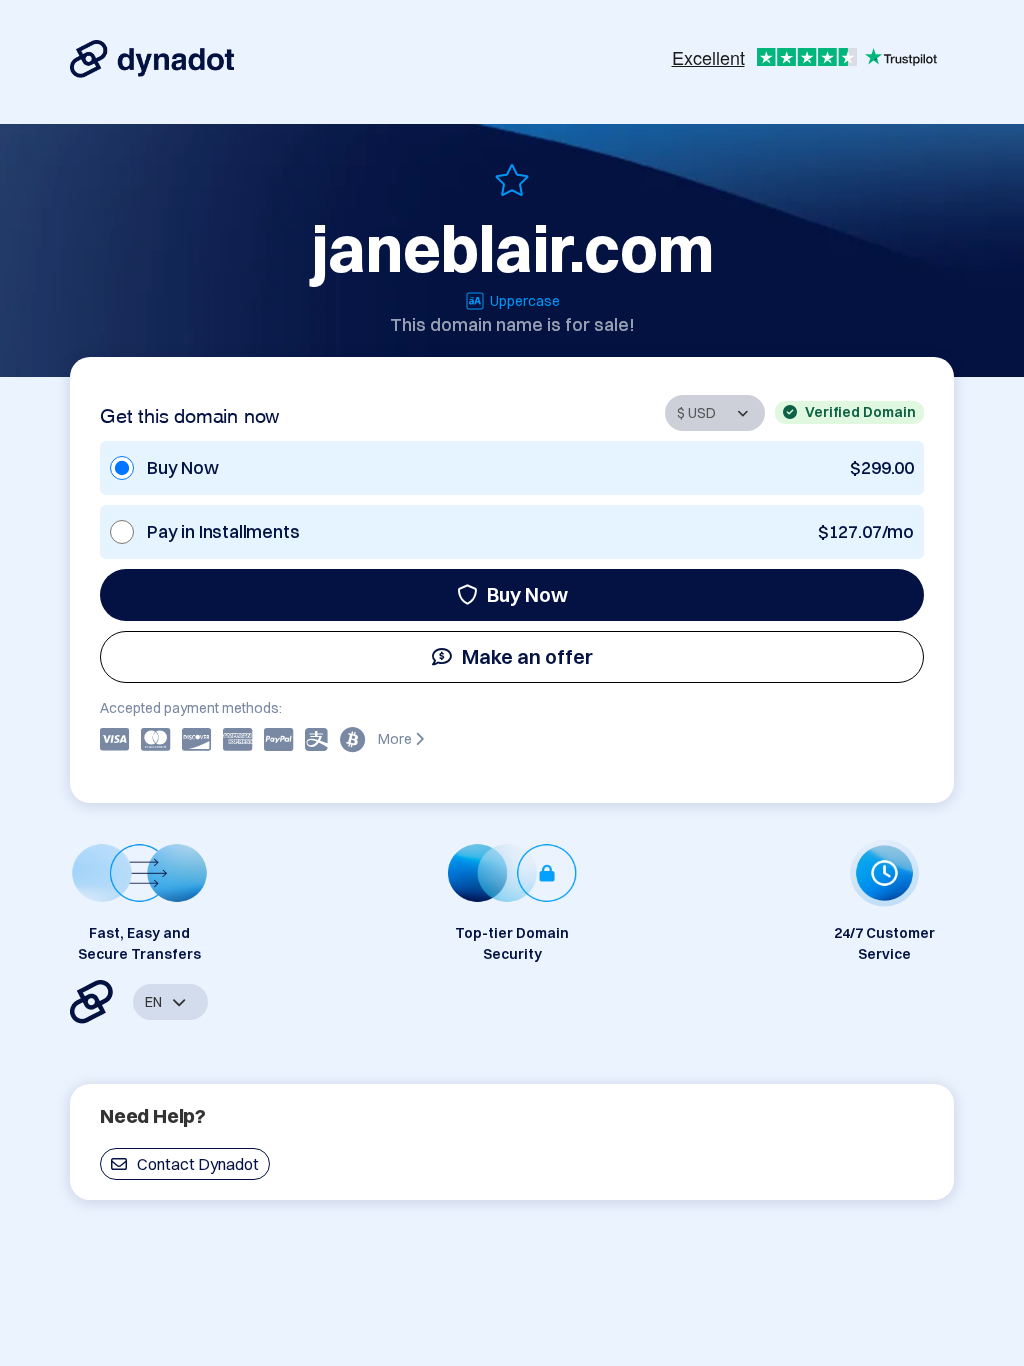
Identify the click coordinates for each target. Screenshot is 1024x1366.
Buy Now (527, 594)
